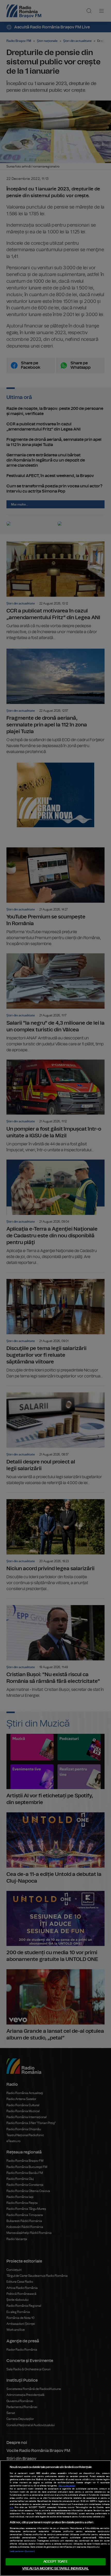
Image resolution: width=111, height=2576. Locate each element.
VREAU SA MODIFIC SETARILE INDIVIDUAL (55, 2569)
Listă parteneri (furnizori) (22, 2551)
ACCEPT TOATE (55, 2562)
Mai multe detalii (67, 2486)
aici (11, 2508)
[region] (55, 2518)
